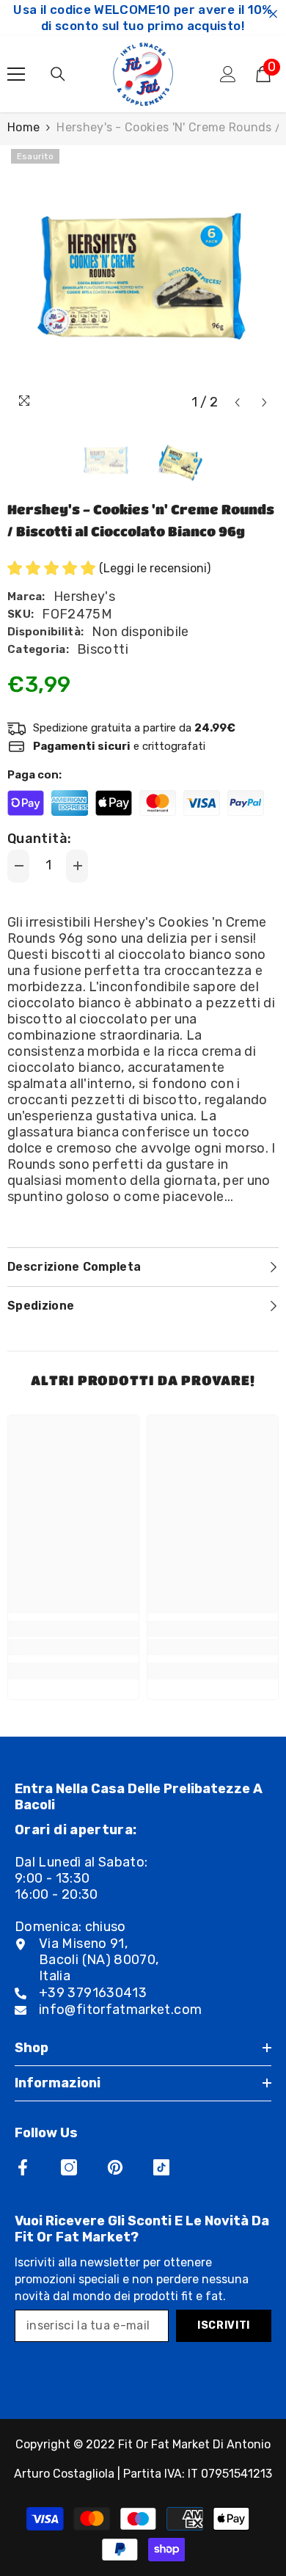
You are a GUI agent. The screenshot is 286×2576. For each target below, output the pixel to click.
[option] (143, 281)
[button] (237, 402)
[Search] (58, 74)
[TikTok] (161, 2167)
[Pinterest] (115, 2167)
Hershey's (84, 596)
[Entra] (228, 74)
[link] (73, 1647)
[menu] (16, 74)
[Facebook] (23, 2167)
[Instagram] (69, 2167)
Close (273, 14)
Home (23, 127)
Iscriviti (224, 2325)
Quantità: (39, 839)
